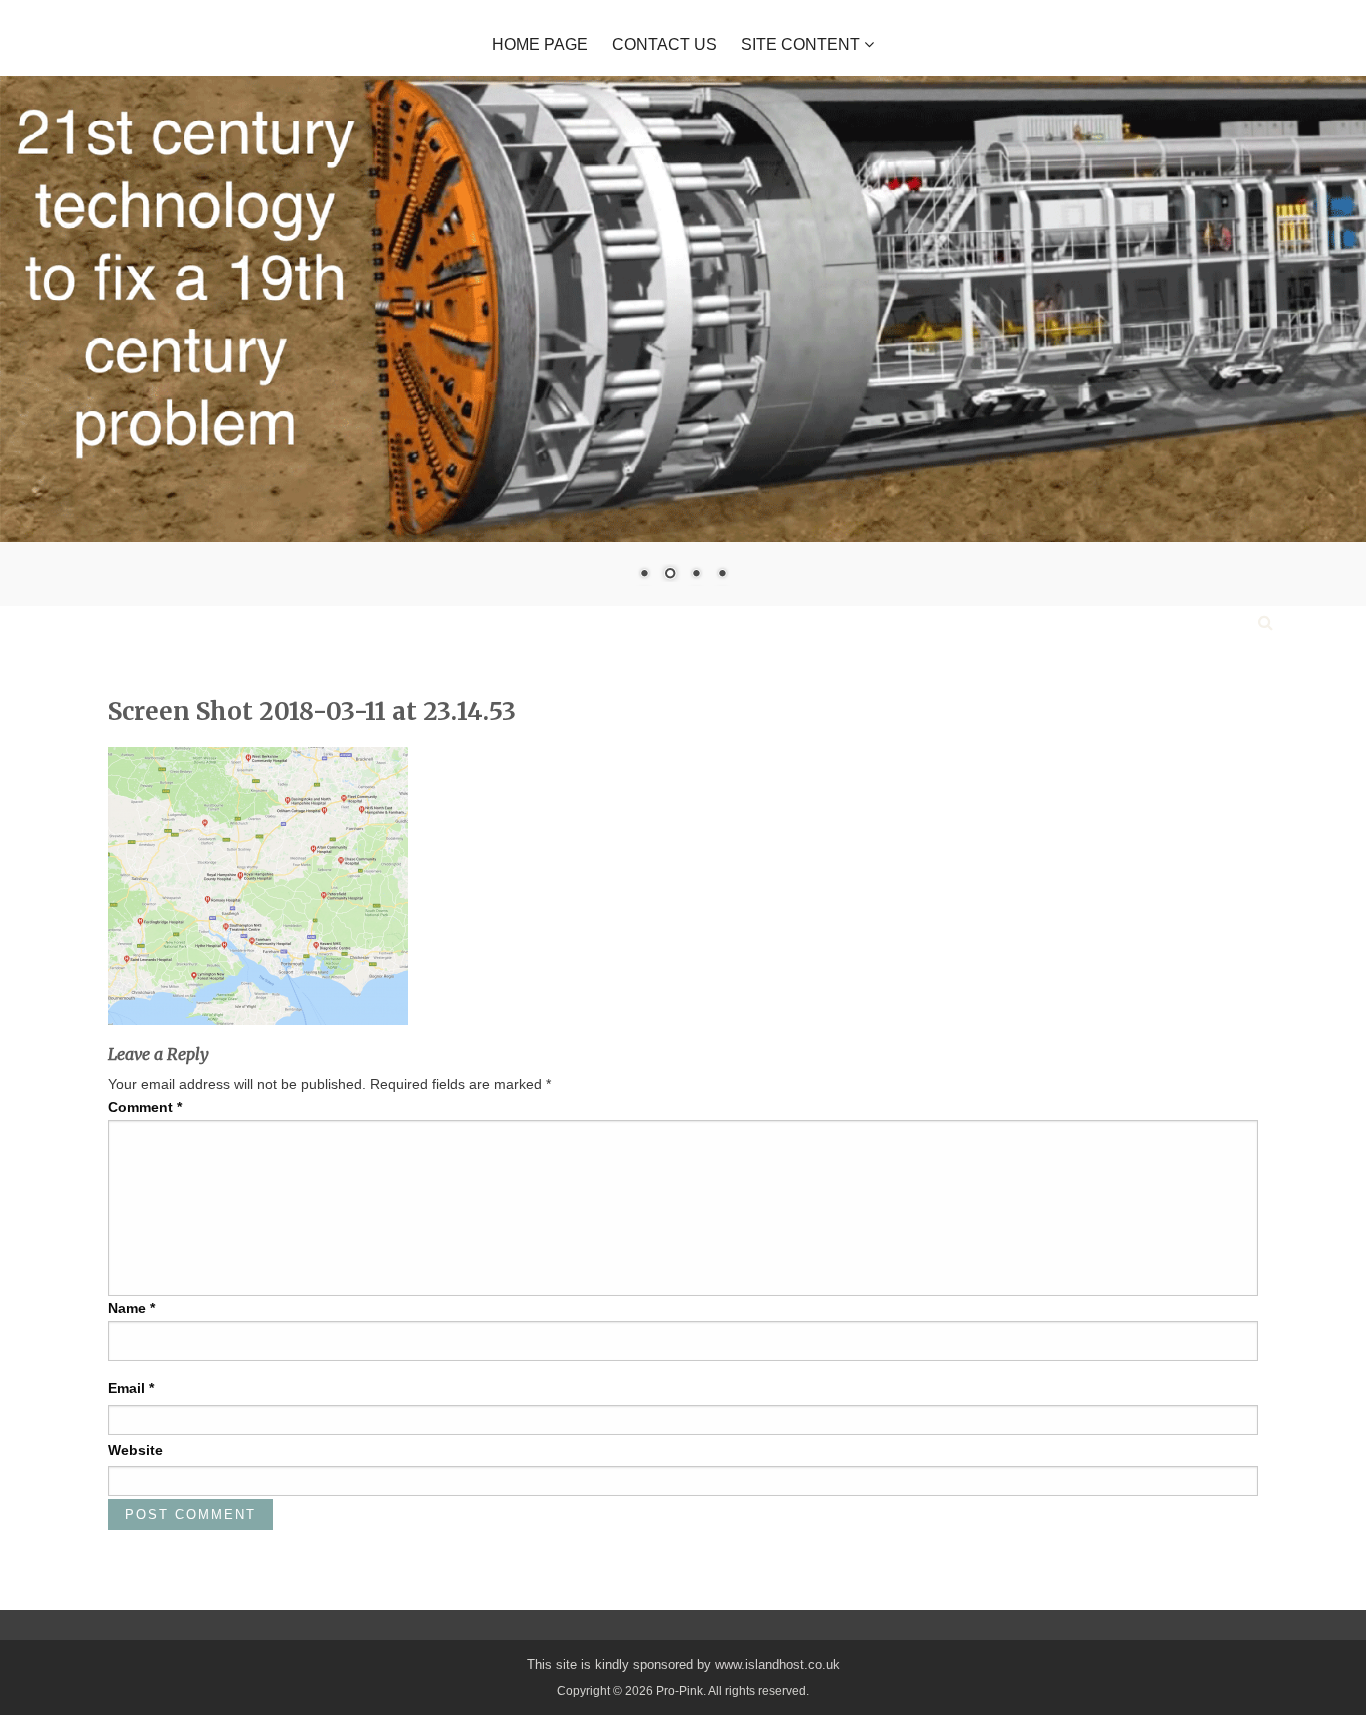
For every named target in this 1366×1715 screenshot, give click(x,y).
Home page (540, 45)
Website (135, 1450)
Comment (145, 1107)
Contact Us (664, 45)
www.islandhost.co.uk (777, 1664)
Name (131, 1308)
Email (131, 1388)
